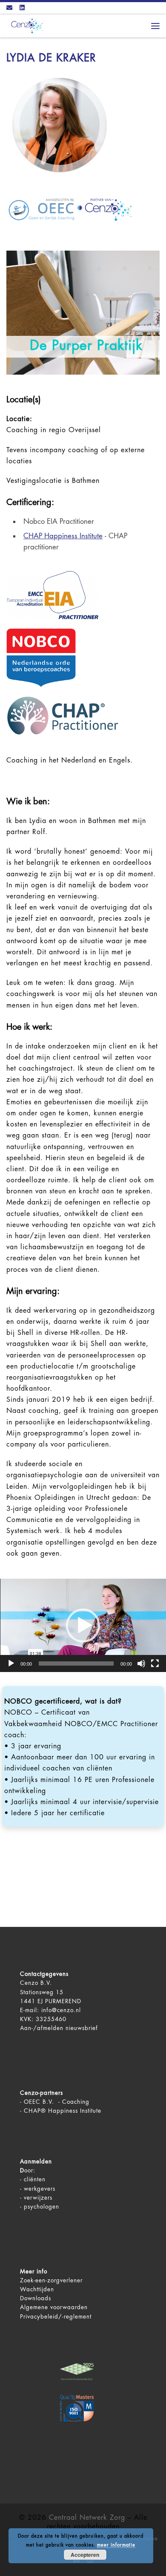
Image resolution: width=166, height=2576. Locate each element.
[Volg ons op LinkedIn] (22, 8)
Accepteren (85, 2555)
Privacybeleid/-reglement (56, 2317)
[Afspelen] (11, 1663)
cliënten (35, 2179)
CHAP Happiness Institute (63, 536)
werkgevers (40, 2189)
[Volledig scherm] (155, 1663)
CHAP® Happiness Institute (63, 2111)
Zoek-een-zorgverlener (51, 2280)
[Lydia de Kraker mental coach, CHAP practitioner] (60, 125)
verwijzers (38, 2198)
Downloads (36, 2298)
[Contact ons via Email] (9, 8)
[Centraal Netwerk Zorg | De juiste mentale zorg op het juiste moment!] (26, 25)
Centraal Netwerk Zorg (87, 2518)
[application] (83, 1625)
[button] (83, 1626)
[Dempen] (141, 1663)
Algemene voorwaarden (54, 2307)
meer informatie (116, 2545)
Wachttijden (37, 2289)
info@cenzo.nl (61, 2010)
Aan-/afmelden (42, 2028)
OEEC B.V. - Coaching (57, 2102)
